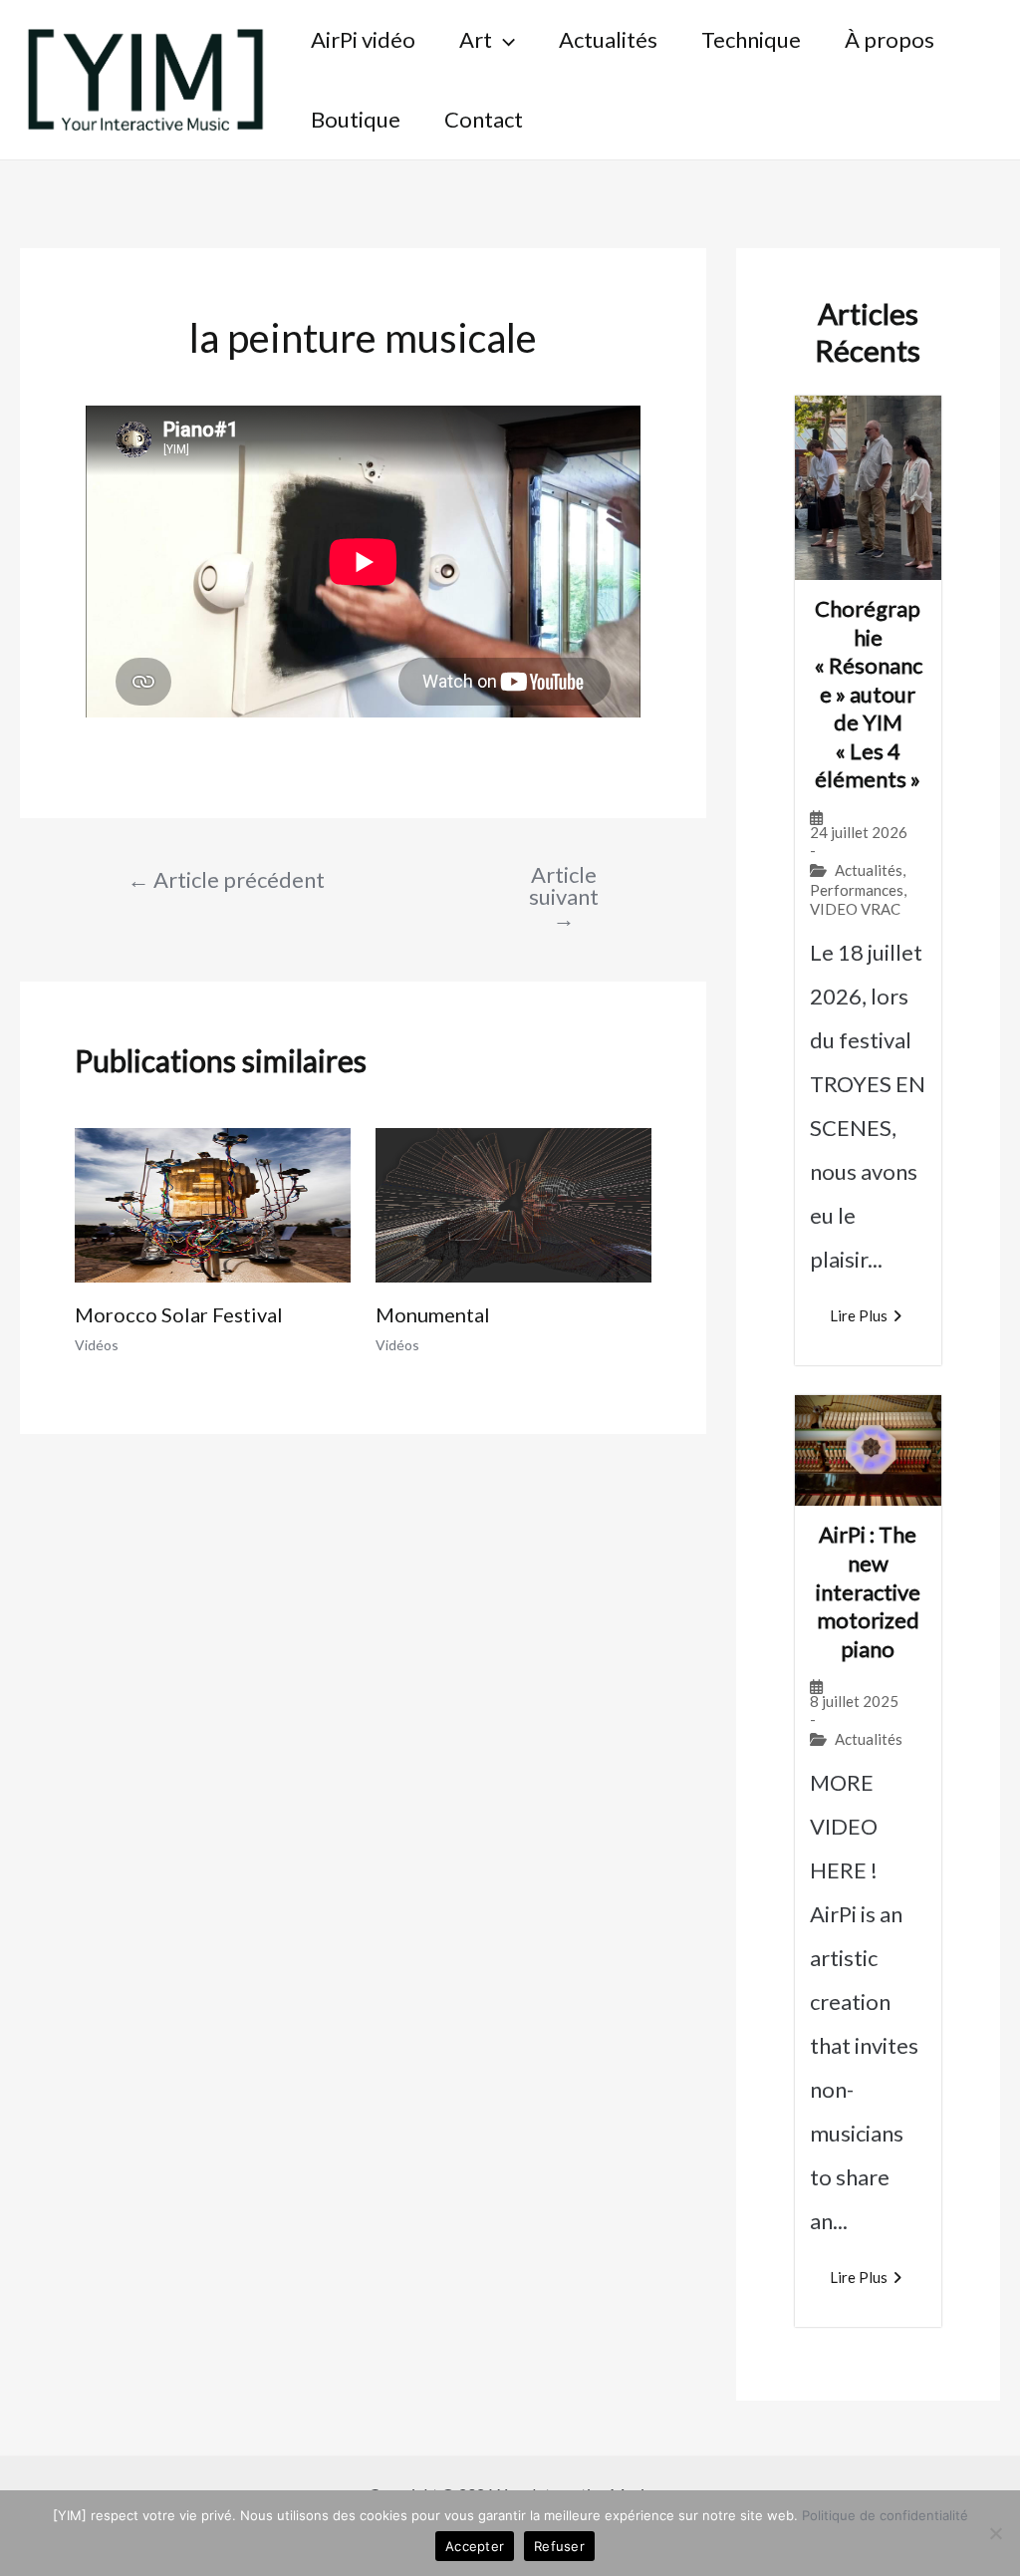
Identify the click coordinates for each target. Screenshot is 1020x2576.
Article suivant (564, 897)
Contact (484, 119)
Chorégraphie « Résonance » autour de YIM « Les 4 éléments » (868, 694)
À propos (890, 39)
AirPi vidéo (363, 39)
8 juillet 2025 (854, 1702)
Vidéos (97, 1345)
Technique (751, 39)
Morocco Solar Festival (179, 1314)
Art (476, 39)
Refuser (559, 2546)
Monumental (433, 1314)
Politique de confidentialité (885, 2515)
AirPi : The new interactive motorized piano (868, 1591)
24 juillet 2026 (859, 833)
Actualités (608, 39)
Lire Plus (859, 1315)
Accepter (475, 2546)
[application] (504, 40)
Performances (857, 890)
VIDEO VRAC (855, 909)
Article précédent (226, 880)
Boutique (356, 119)
